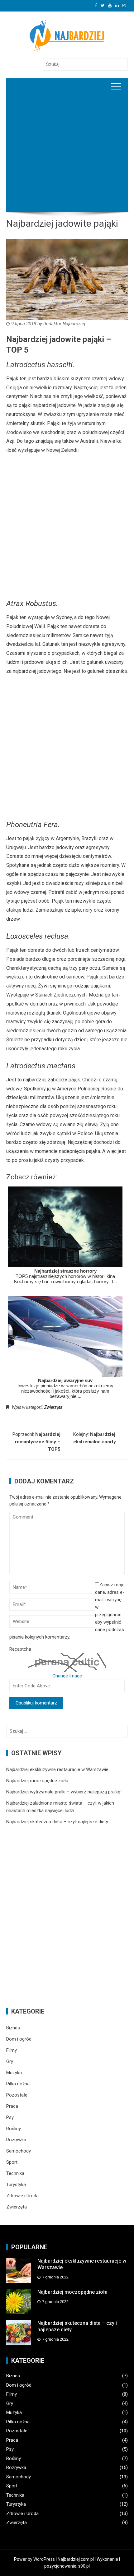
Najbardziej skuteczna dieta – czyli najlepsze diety (57, 1822)
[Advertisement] (67, 162)
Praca (12, 2106)
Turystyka (16, 2185)
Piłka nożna (18, 2084)
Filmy (12, 2050)
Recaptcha (20, 1649)
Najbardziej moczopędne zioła (37, 1781)
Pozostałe (17, 2095)
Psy (10, 2117)
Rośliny (14, 2129)
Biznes (13, 2028)
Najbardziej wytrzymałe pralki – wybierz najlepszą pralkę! (64, 1792)
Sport (12, 2162)
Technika (15, 2173)
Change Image (67, 1676)
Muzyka (14, 2073)
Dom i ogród (19, 2039)
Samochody (19, 2151)
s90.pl (84, 2566)
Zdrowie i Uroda (22, 2196)
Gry (10, 2061)
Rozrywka (16, 2140)
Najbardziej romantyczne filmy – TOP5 (38, 1442)
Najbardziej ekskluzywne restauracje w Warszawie (57, 1769)
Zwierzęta (53, 1407)
